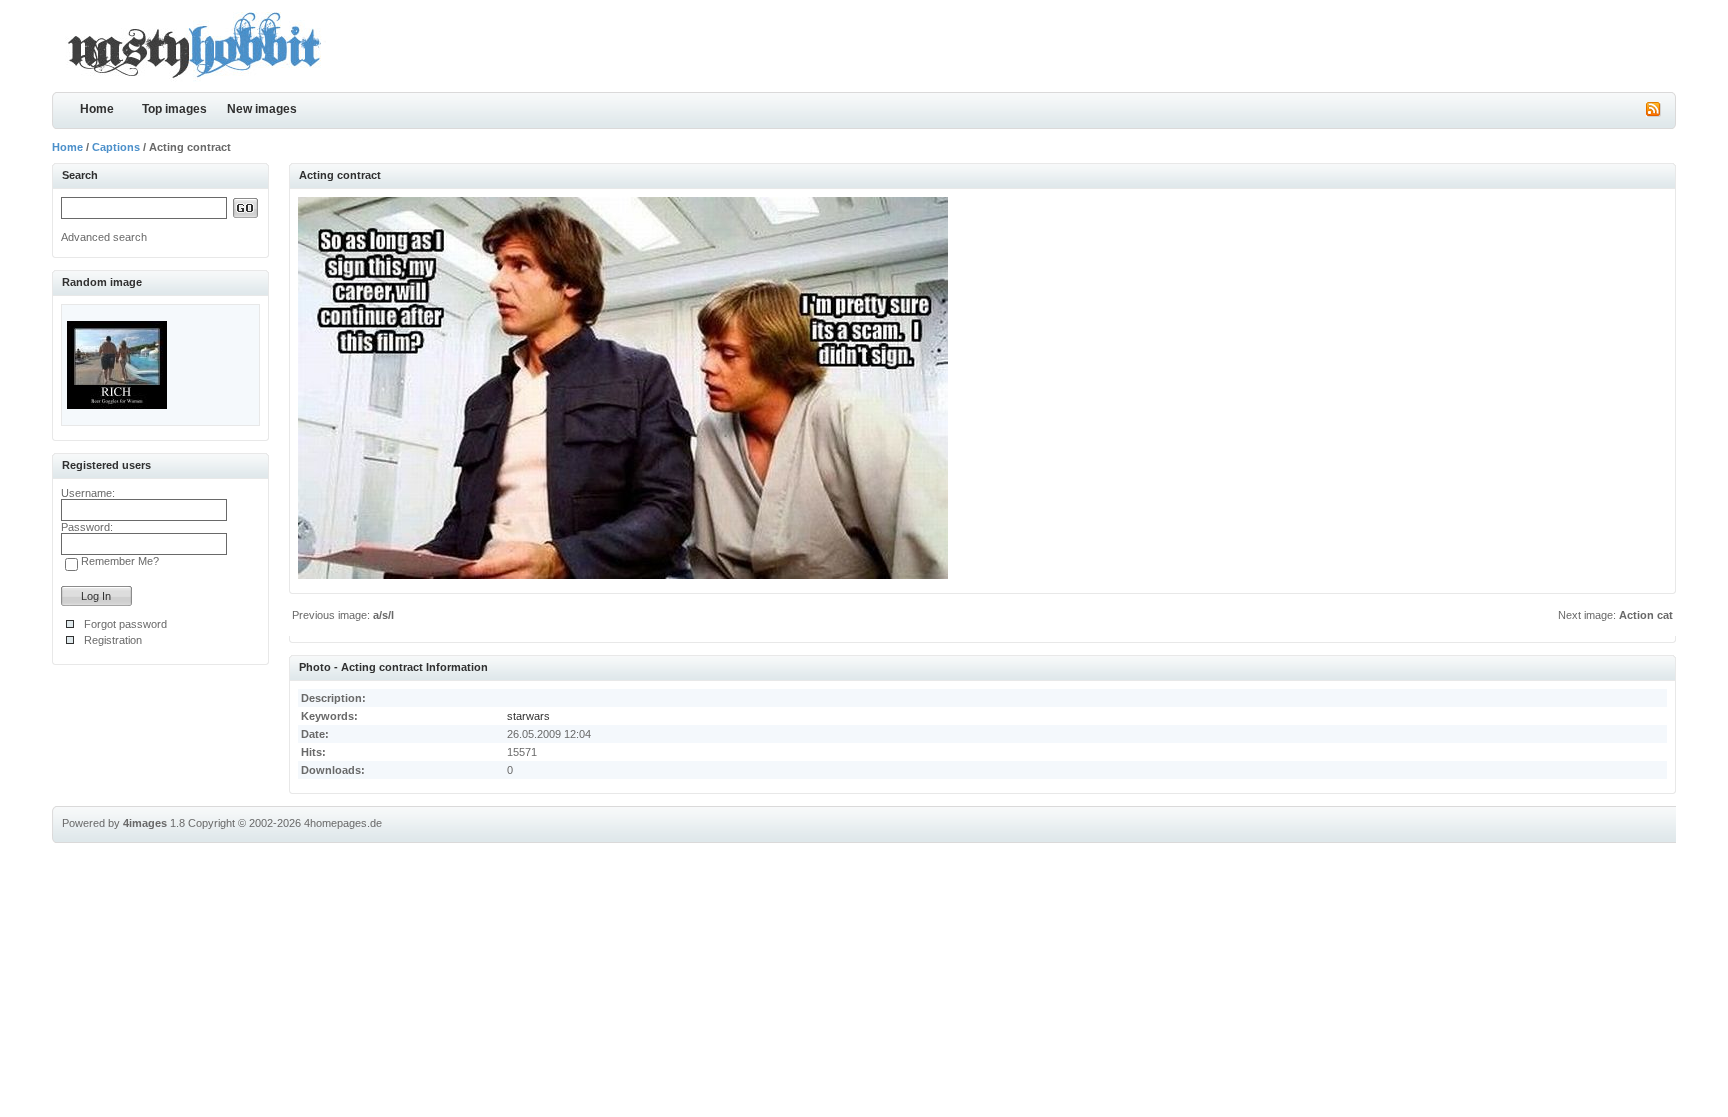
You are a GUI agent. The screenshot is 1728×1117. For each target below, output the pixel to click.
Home (97, 109)
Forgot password (125, 624)
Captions (116, 147)
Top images (174, 109)
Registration (113, 640)
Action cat (1646, 615)
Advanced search (104, 237)
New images (262, 109)
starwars (528, 716)
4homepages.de (343, 823)
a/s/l (383, 615)
